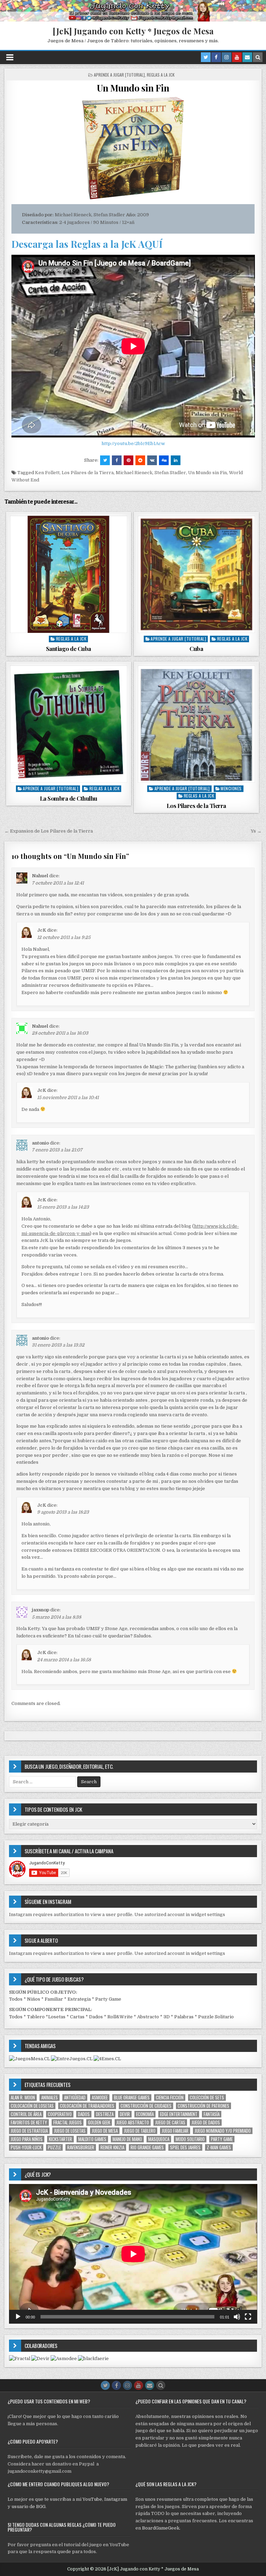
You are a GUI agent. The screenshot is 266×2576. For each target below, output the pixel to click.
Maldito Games (92, 2139)
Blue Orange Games (132, 2098)
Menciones (231, 788)
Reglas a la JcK (161, 75)
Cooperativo (60, 2114)
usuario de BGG (28, 2507)
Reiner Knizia (112, 2147)
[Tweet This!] (105, 460)
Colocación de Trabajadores (87, 2106)
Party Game (108, 1999)
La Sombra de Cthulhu (69, 798)
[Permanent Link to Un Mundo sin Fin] (133, 149)
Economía (145, 2114)
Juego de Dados (206, 2122)
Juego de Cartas (170, 2122)
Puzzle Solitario (216, 2017)
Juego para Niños (27, 2139)
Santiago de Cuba (69, 649)
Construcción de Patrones (203, 2106)
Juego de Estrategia (29, 2131)
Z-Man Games (219, 2147)
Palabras (184, 2017)
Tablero (36, 2017)
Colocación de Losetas (32, 2106)
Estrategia (79, 1999)
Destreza (105, 2114)
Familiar (54, 1999)
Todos (16, 1999)
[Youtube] (237, 57)
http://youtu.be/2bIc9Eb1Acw (133, 443)
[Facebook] (216, 57)
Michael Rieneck (134, 473)
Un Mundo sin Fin (133, 88)
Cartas (77, 2017)
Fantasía (212, 2114)
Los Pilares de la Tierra (88, 473)
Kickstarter (60, 2139)
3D (167, 2017)
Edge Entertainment (179, 2114)
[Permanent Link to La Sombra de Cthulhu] (69, 724)
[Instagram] (227, 57)
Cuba (196, 649)
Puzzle (54, 2147)
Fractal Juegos (68, 2122)
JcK (42, 930)
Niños (34, 1999)
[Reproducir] (18, 2317)
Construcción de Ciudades (146, 2106)
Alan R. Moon (23, 2098)
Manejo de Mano (127, 2139)
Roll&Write (120, 2017)
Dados (96, 2017)
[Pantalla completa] (248, 2317)
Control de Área (26, 2114)
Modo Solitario (190, 2139)
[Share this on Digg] (164, 460)
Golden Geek (99, 2122)
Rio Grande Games (147, 2147)
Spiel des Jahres (185, 2147)
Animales (50, 2098)
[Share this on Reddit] (140, 460)
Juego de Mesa (105, 2131)
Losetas (57, 2017)
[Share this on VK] (152, 460)
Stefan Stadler (170, 473)
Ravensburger (81, 2147)
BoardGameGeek (161, 2528)
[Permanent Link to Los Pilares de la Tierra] (196, 724)
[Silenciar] (237, 2317)
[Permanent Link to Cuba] (196, 574)
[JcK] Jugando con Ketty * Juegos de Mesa (133, 31)
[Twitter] (206, 57)
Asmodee (100, 2098)
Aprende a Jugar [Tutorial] (119, 75)
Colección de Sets (207, 2098)
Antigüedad (75, 2098)
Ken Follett (47, 473)
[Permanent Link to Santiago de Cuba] (69, 574)
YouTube (92, 2499)
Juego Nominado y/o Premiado (223, 2131)
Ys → (256, 831)
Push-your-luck (26, 2147)
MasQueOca (159, 2139)
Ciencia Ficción (170, 2098)
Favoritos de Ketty (29, 2122)
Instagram (116, 2499)
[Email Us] (247, 57)
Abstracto (148, 2017)
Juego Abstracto (133, 2122)
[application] (133, 2254)
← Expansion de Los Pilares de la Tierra (49, 831)
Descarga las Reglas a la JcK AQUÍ (87, 244)
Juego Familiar (175, 2131)
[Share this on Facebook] (117, 460)
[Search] (258, 57)
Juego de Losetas (70, 2131)
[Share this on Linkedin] (176, 460)
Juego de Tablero (140, 2131)
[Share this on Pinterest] (128, 460)
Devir (125, 2114)
